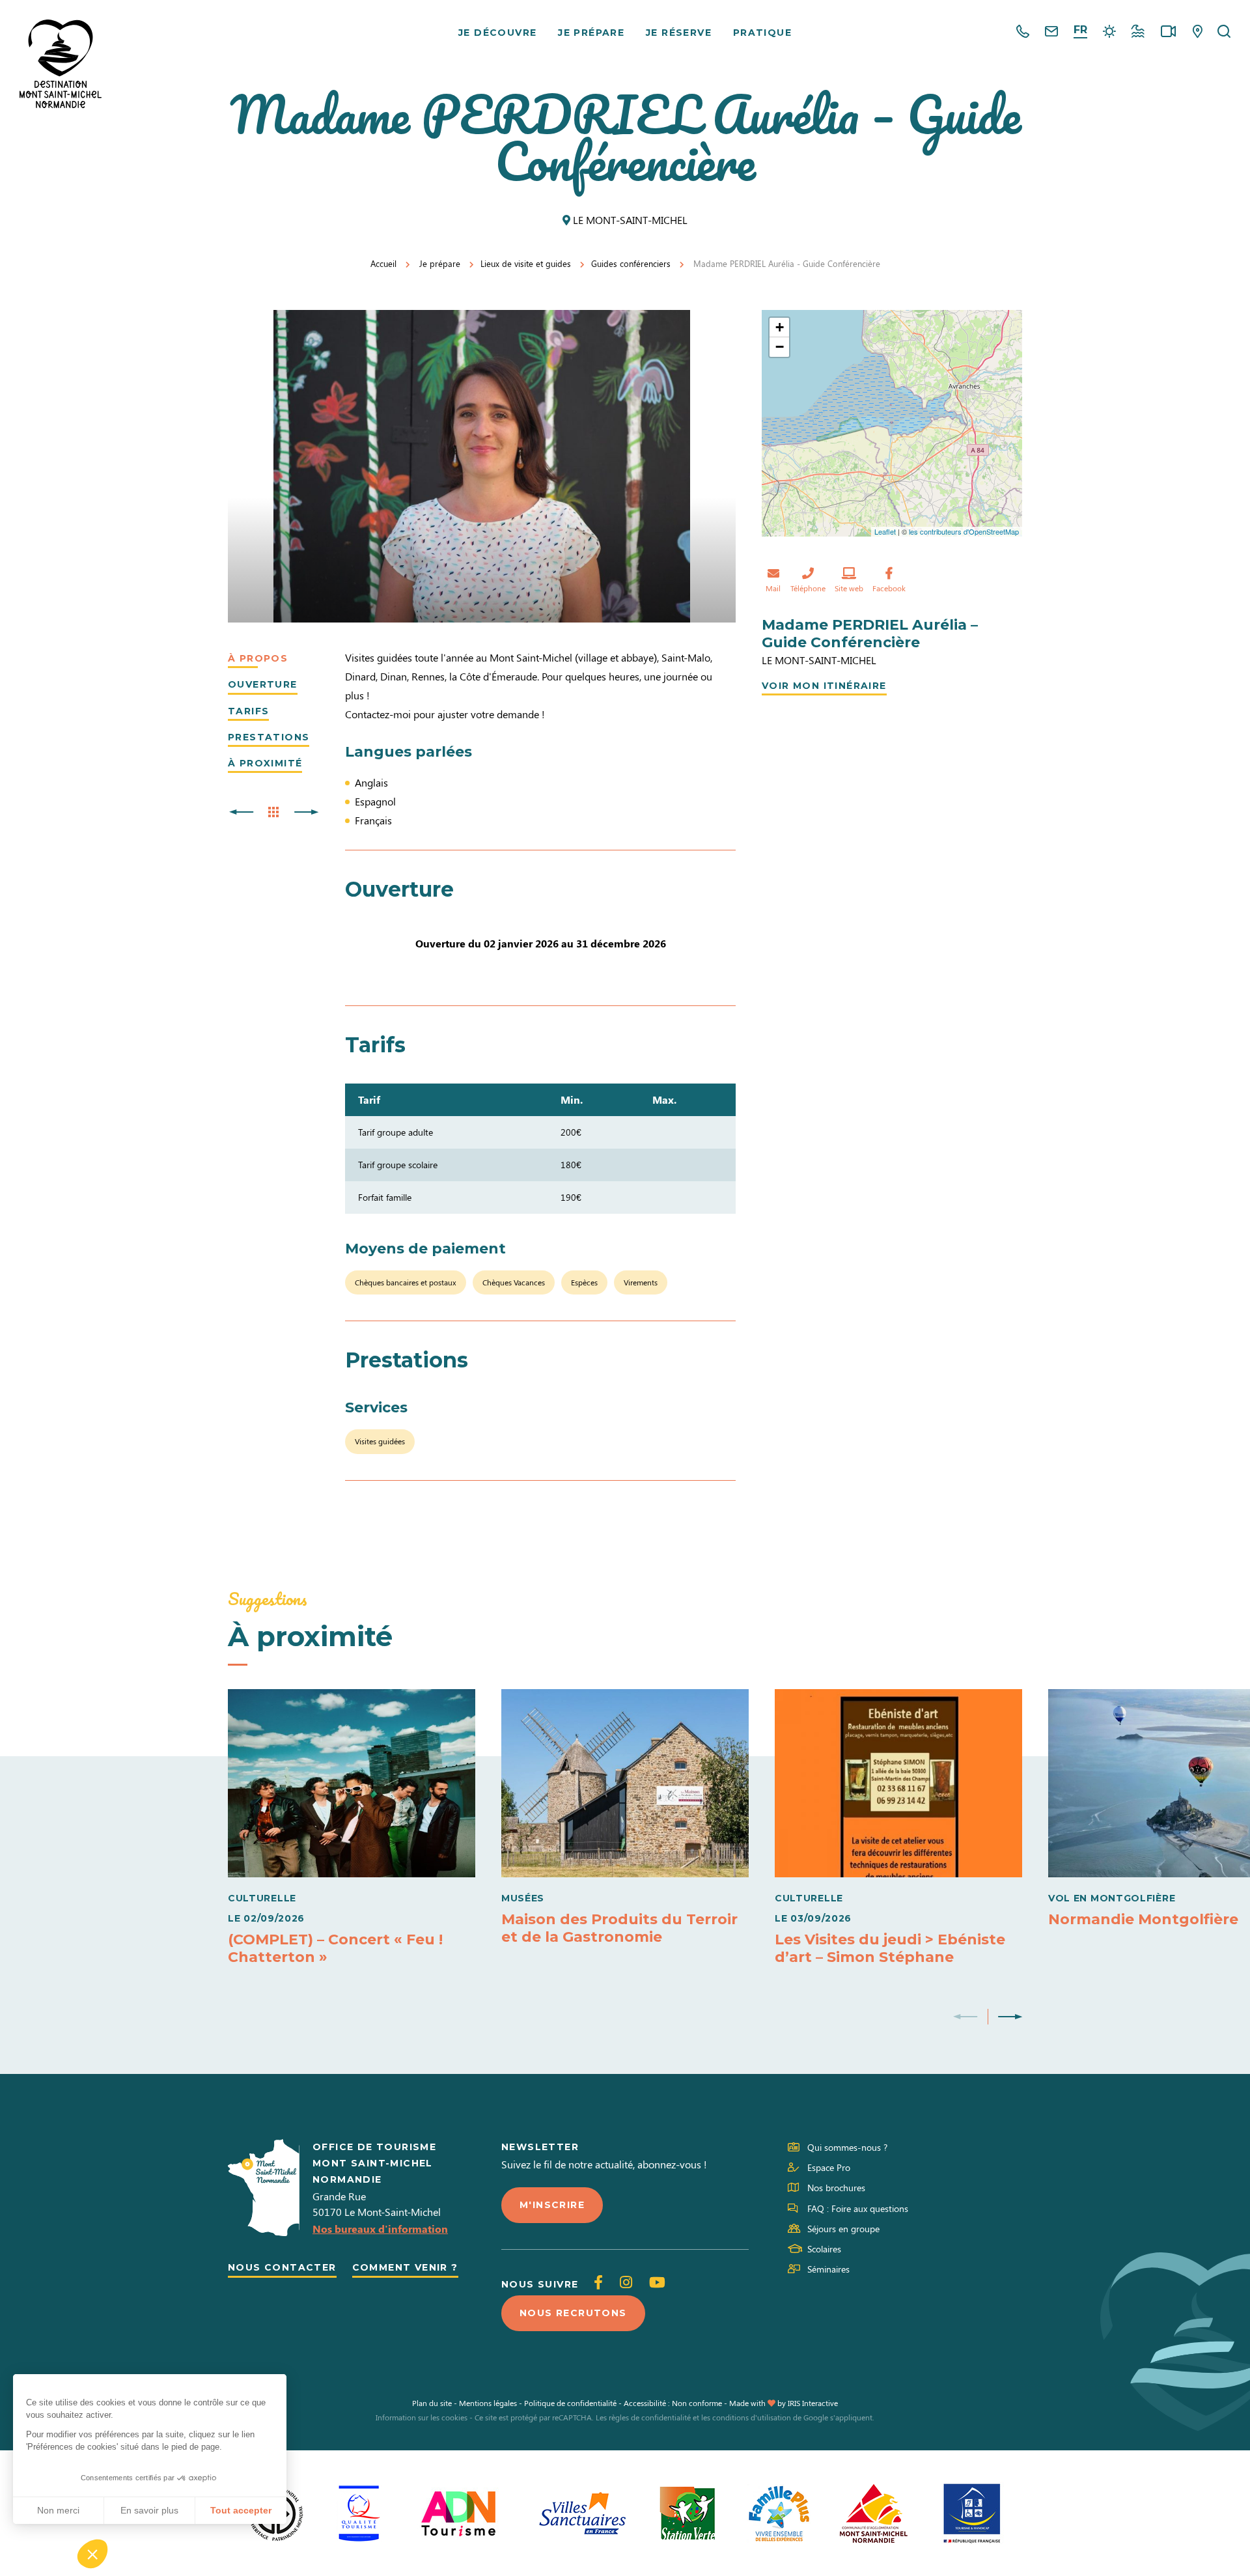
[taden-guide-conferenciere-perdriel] (482, 466)
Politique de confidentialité (570, 2403)
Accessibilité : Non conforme (673, 2403)
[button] (92, 2554)
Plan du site (432, 2403)
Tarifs (248, 711)
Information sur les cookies (422, 2417)
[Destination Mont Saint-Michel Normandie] (61, 64)
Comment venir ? (405, 2267)
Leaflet (885, 531)
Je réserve (679, 33)
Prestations (269, 737)
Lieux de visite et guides (526, 263)
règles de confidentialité (650, 2417)
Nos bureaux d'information (380, 2229)
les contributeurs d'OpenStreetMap (964, 531)
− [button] (780, 347)
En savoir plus (149, 2510)
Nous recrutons (573, 2313)
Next (1010, 2017)
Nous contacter (282, 2267)
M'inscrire (552, 2205)
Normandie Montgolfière (1143, 1919)
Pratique (762, 33)
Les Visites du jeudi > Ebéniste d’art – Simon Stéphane (890, 1948)
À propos (258, 658)
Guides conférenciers (631, 263)
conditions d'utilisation (752, 2417)
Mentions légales (488, 2403)
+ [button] (780, 327)
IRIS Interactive (813, 2403)
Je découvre (497, 33)
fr (1080, 30)
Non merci (58, 2510)
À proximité (265, 763)
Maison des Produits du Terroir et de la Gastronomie (619, 1928)
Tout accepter (241, 2510)
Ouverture (263, 684)
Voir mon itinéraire (824, 686)
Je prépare (591, 33)
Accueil (383, 263)
